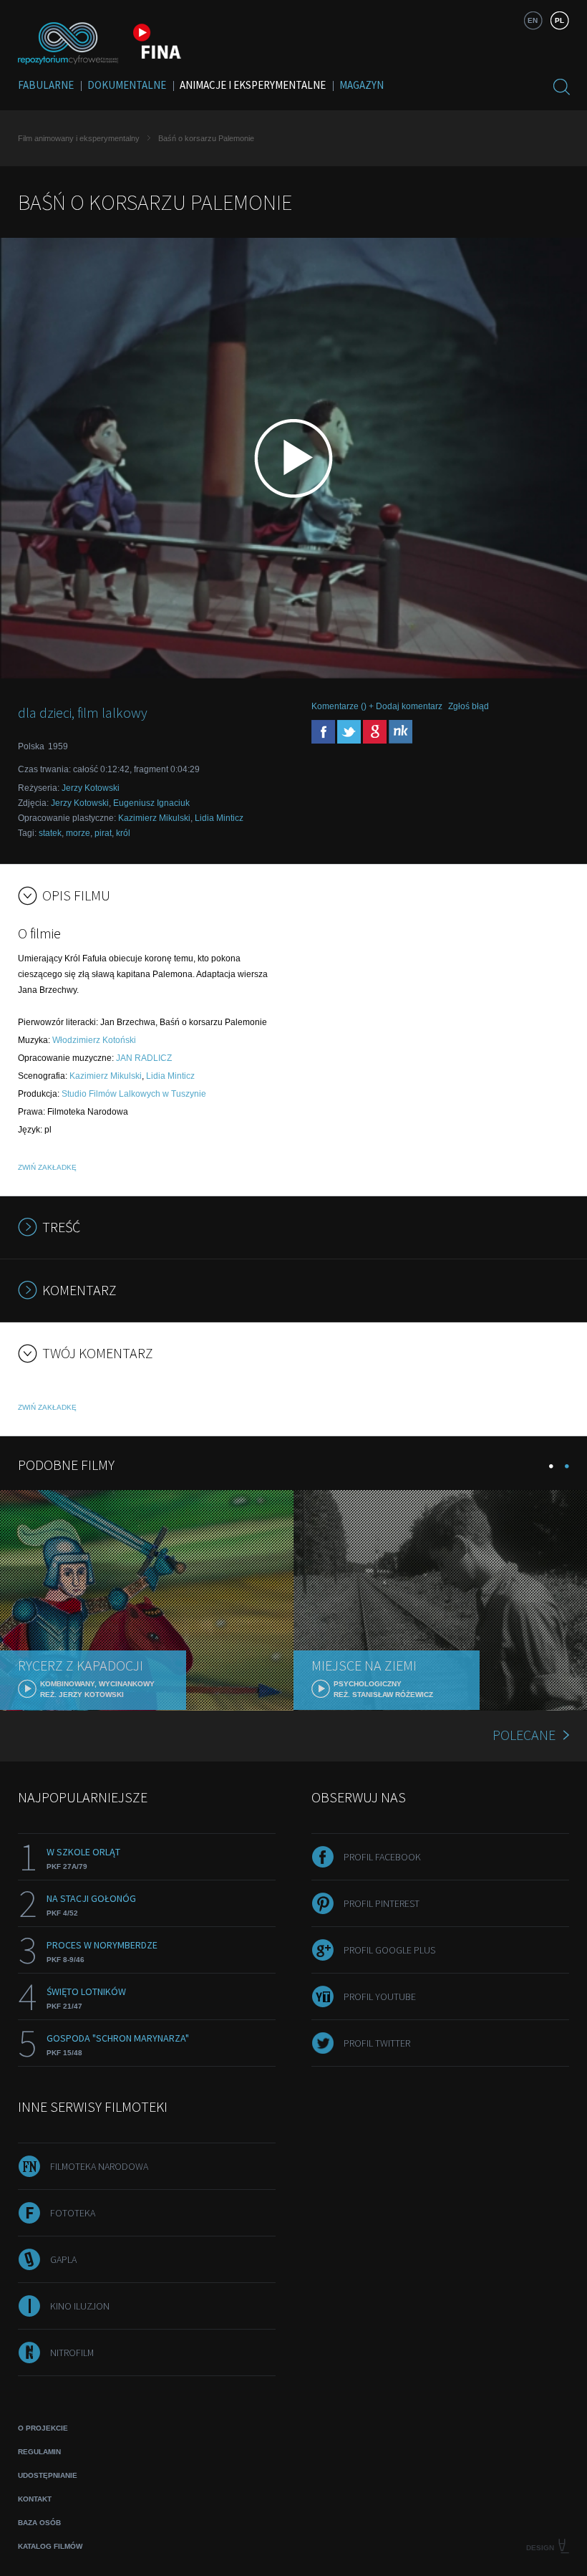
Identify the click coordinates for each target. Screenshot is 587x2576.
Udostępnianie (48, 2475)
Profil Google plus (389, 1950)
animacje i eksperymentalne (253, 85)
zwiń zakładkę (47, 1167)
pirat (103, 833)
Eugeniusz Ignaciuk (151, 803)
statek (50, 833)
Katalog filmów (50, 2546)
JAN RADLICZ (144, 1058)
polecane (524, 1735)
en (533, 20)
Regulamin (39, 2452)
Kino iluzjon (80, 2306)
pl (559, 20)
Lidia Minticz (219, 818)
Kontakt (35, 2499)
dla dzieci (45, 712)
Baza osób (39, 2523)
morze (78, 833)
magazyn (362, 85)
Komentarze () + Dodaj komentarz (377, 706)
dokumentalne (127, 85)
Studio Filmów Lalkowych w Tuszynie (134, 1094)
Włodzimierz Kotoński (94, 1040)
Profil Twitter (377, 2043)
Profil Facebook (382, 1857)
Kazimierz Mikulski (154, 818)
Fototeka (73, 2213)
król (123, 833)
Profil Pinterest (382, 1903)
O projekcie (43, 2428)
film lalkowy (112, 712)
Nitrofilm (72, 2352)
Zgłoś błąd (469, 706)
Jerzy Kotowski (91, 788)
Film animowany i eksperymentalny (79, 138)
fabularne (46, 85)
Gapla (63, 2259)
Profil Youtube (380, 1996)
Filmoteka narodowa (99, 2166)
